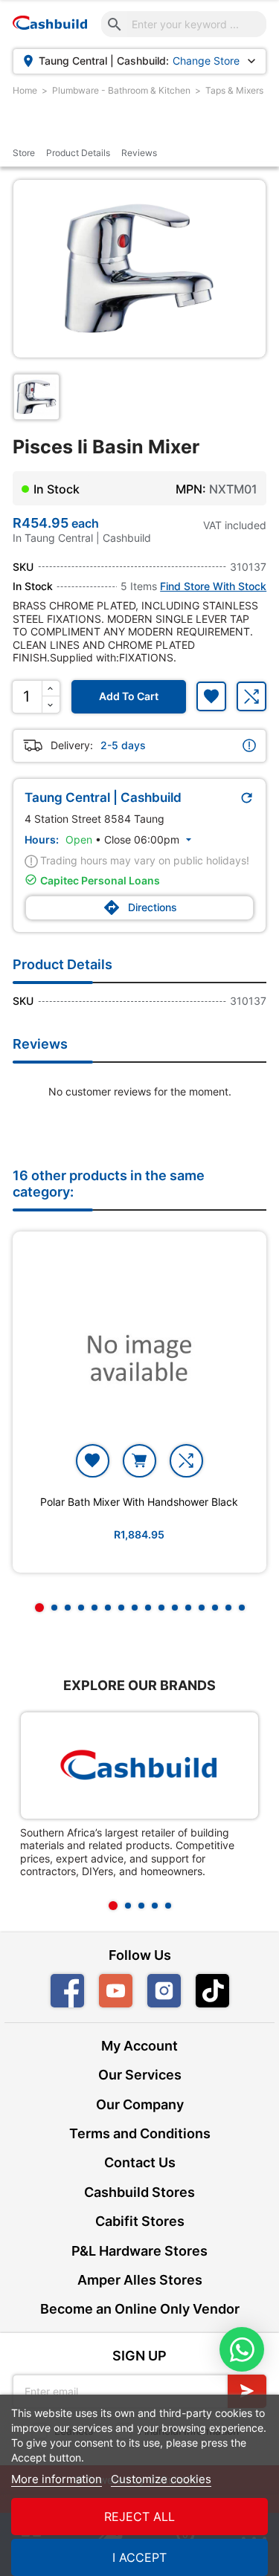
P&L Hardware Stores (139, 2251)
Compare (251, 696)
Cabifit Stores (140, 2221)
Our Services (140, 2075)
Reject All (139, 2517)
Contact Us (140, 2162)
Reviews (139, 153)
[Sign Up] (247, 2391)
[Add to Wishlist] (211, 696)
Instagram (164, 1991)
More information (57, 2479)
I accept (139, 2557)
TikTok (229, 1991)
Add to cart (129, 696)
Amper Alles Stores (140, 2280)
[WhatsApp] (242, 2349)
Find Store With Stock (213, 586)
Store (24, 153)
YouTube (116, 1991)
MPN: (191, 489)
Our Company (140, 2104)
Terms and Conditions (140, 2133)
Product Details (78, 153)
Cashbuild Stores (139, 2192)
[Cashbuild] (139, 1766)
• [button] (130, 839)
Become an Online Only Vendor (140, 2309)
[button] (39, 1608)
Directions (140, 907)
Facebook (67, 1991)
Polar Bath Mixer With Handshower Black (139, 1502)
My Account (139, 2046)
